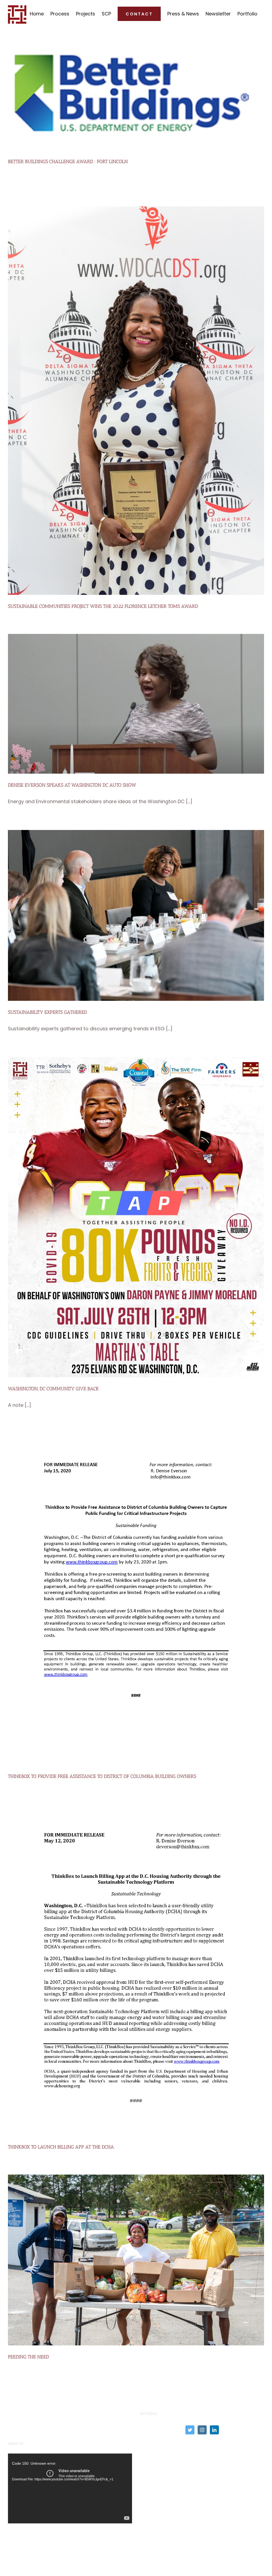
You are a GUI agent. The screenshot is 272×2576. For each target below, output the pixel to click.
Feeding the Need (28, 2357)
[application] (70, 2488)
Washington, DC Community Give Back (53, 1389)
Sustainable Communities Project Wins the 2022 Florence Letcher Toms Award (103, 606)
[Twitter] (190, 2430)
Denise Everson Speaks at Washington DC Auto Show (72, 785)
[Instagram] (202, 2430)
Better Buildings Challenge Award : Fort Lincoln (68, 162)
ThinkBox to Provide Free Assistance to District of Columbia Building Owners (102, 1776)
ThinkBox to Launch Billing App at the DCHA (61, 2147)
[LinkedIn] (214, 2430)
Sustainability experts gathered (47, 1012)
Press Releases (158, 2452)
